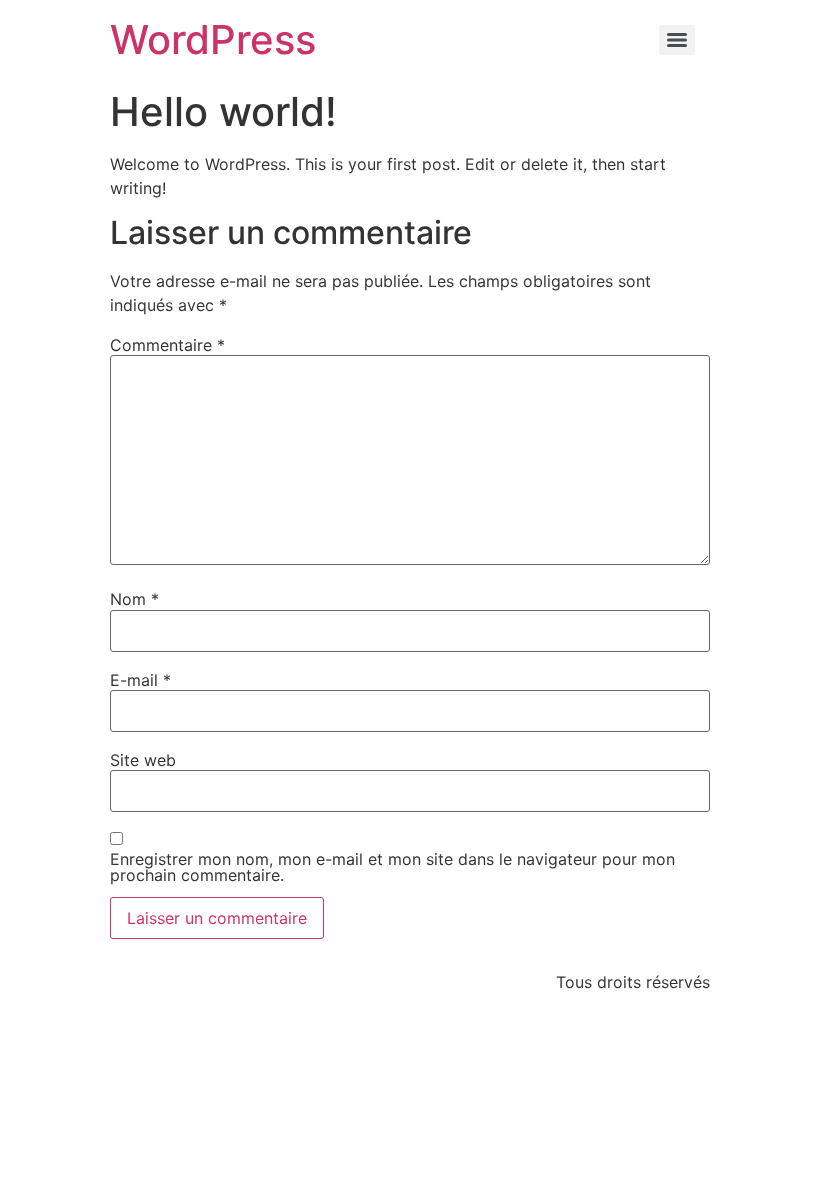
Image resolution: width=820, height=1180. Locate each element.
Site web (143, 760)
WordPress (213, 39)
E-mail (140, 680)
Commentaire (167, 345)
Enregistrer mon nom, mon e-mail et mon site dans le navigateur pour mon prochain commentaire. (392, 867)
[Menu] (677, 40)
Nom (134, 599)
